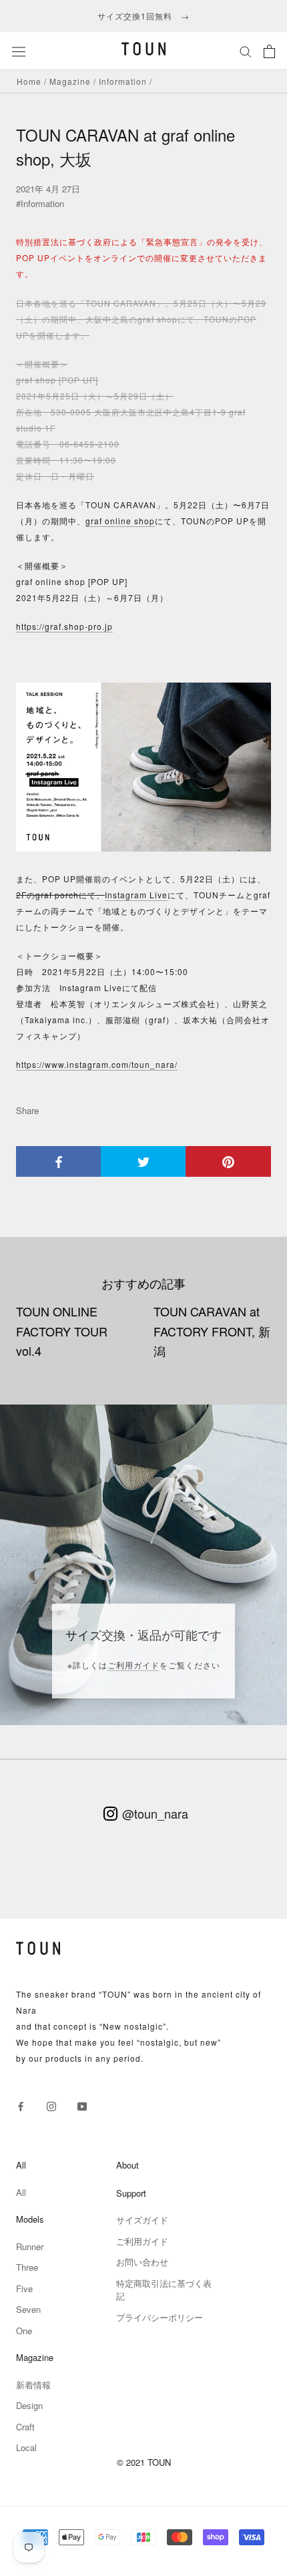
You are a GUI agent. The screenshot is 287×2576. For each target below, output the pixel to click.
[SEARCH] (246, 51)
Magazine (70, 81)
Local (26, 2447)
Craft (25, 2427)
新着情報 (33, 2385)
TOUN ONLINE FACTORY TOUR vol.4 (62, 1331)
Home (29, 81)
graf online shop (120, 521)
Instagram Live (136, 895)
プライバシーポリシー (160, 2317)
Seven (28, 2309)
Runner (30, 2246)
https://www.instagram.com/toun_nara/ (97, 1064)
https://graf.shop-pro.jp (64, 626)
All (21, 2192)
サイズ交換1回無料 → (143, 16)
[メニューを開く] (19, 51)
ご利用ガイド (133, 1665)
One (24, 2331)
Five (24, 2288)
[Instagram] (51, 2105)
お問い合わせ (142, 2262)
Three (27, 2267)
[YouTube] (82, 2105)
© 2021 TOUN (144, 2462)
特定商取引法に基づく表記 (164, 2290)
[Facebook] (21, 2105)
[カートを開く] (269, 51)
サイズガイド (142, 2220)
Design (29, 2405)
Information (123, 81)
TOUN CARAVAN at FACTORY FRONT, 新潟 (212, 1331)
